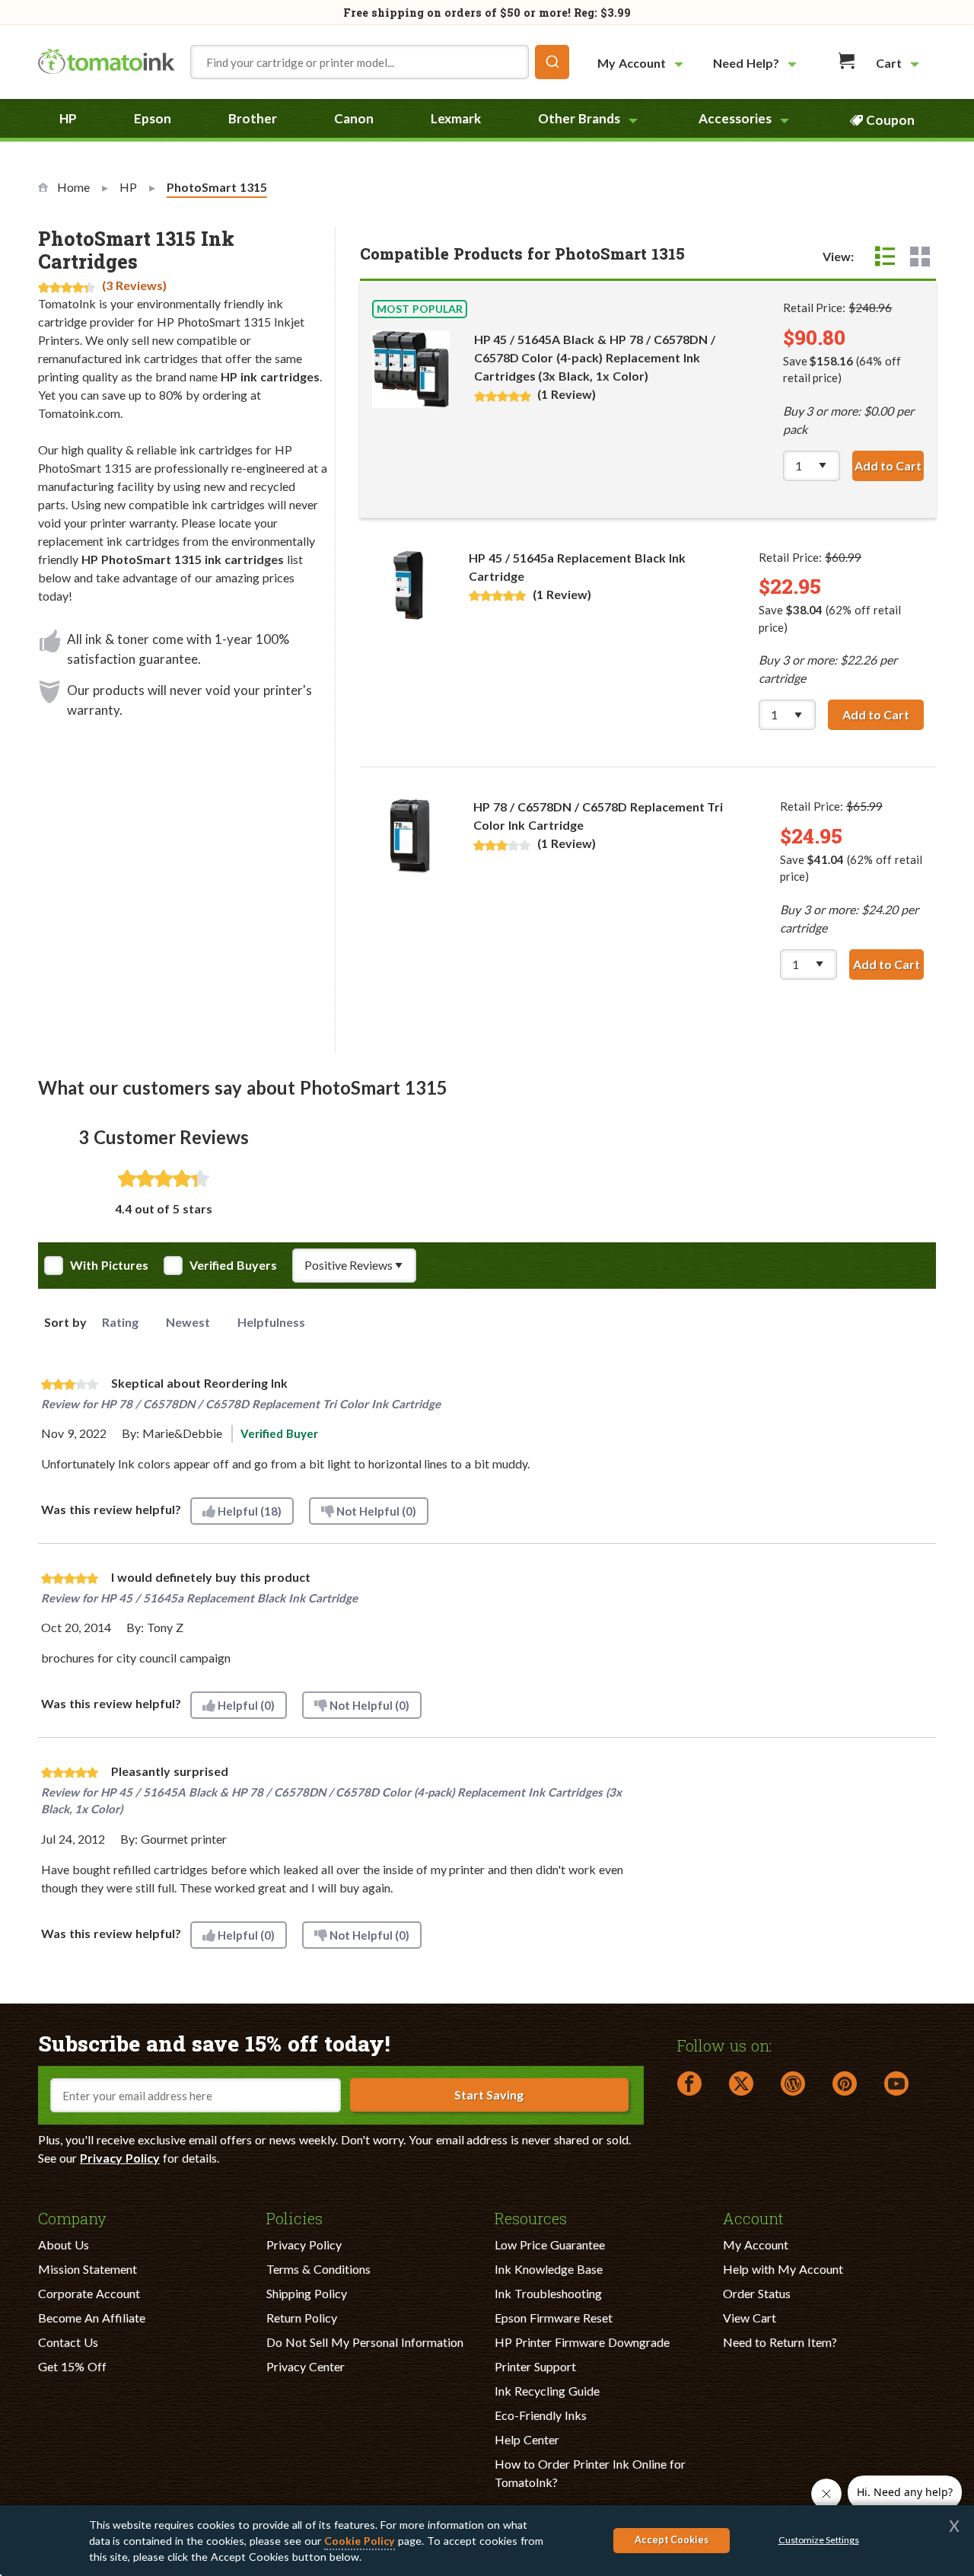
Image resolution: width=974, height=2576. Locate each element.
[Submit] (552, 62)
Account (753, 2217)
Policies (294, 2217)
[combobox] (380, 62)
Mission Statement (88, 2269)
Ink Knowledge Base (549, 2269)
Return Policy (302, 2318)
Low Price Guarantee (550, 2244)
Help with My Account (783, 2269)
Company (72, 2217)
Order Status (757, 2293)
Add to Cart (889, 465)
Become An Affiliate (92, 2318)
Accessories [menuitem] (735, 118)
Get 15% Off (72, 2366)
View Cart (750, 2318)
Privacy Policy (120, 2158)
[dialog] (487, 2541)
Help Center (527, 2439)
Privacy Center (306, 2366)
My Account (756, 2244)
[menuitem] (642, 63)
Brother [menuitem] (253, 118)
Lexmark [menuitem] (456, 118)
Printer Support (535, 2366)
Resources (531, 2217)
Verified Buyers (233, 1265)
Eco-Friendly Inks (541, 2415)
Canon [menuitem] (354, 118)
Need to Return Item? (780, 2342)
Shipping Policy (307, 2293)
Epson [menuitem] (153, 118)
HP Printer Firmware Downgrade (582, 2342)
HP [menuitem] (68, 118)
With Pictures (109, 1265)
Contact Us (68, 2342)
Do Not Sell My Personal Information (365, 2342)
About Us (64, 2244)
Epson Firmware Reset (554, 2318)
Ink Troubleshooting (548, 2293)
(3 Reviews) (134, 285)
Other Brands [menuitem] (579, 118)
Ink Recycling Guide (547, 2391)
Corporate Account (89, 2293)
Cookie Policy (360, 2541)
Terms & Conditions (318, 2269)
